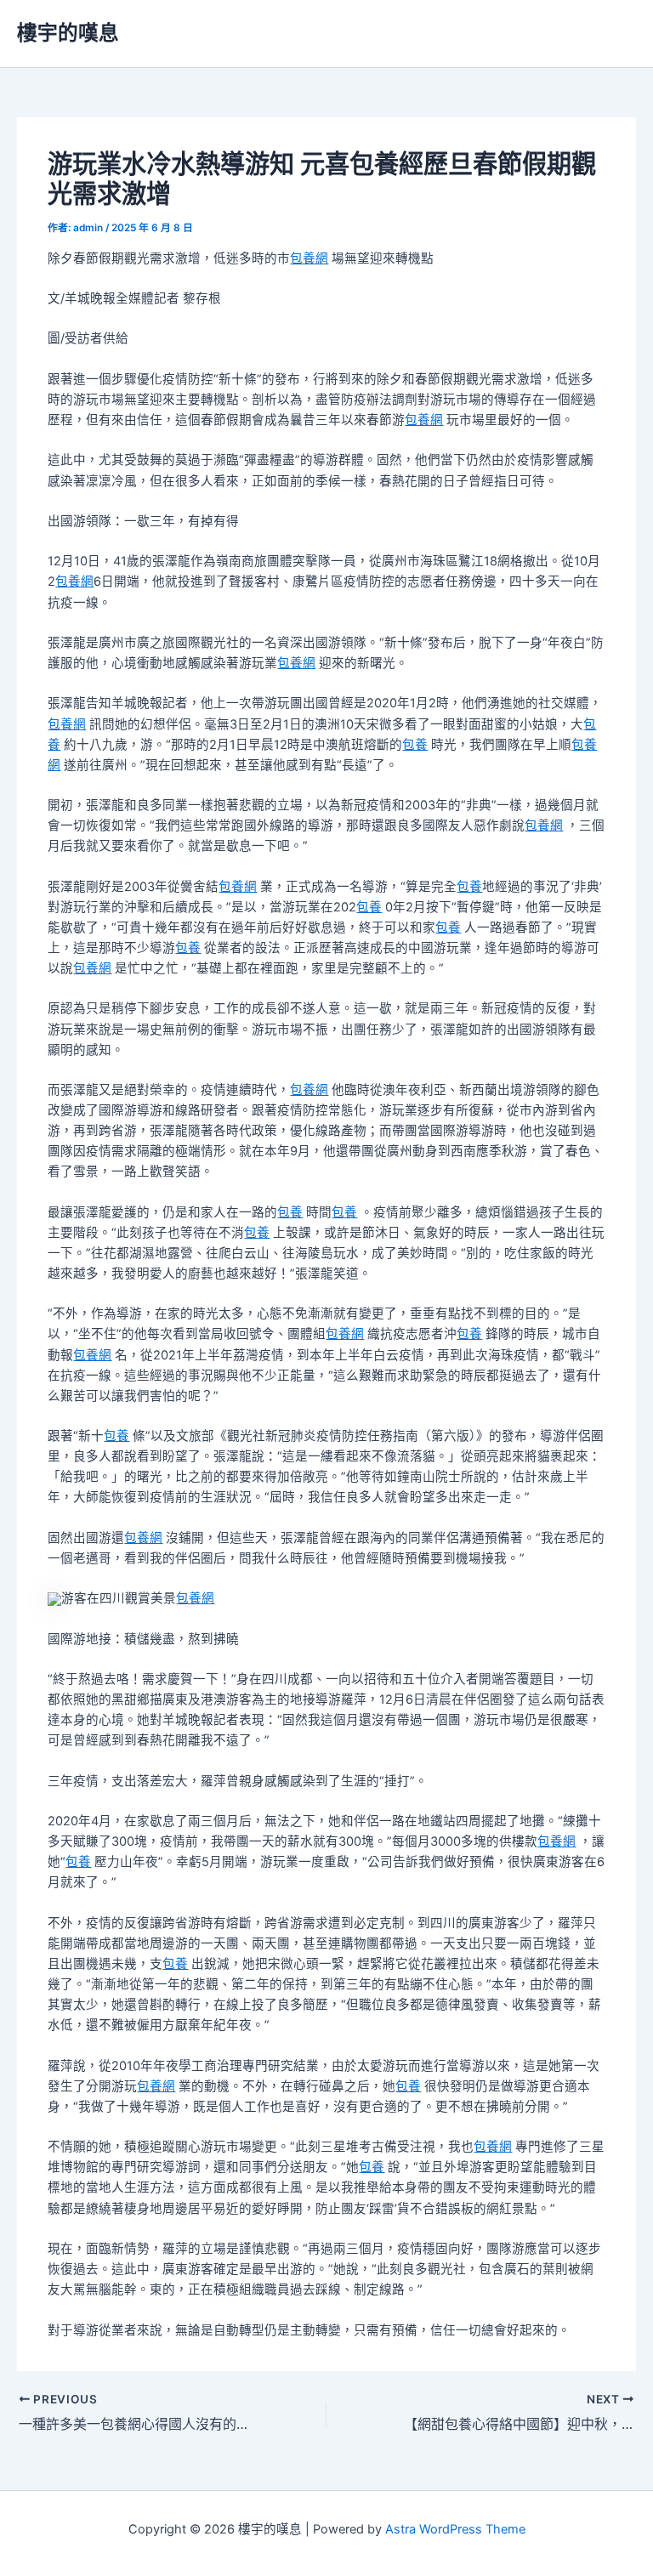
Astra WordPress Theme (455, 2529)
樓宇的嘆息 (68, 33)
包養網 (309, 258)
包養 (415, 745)
